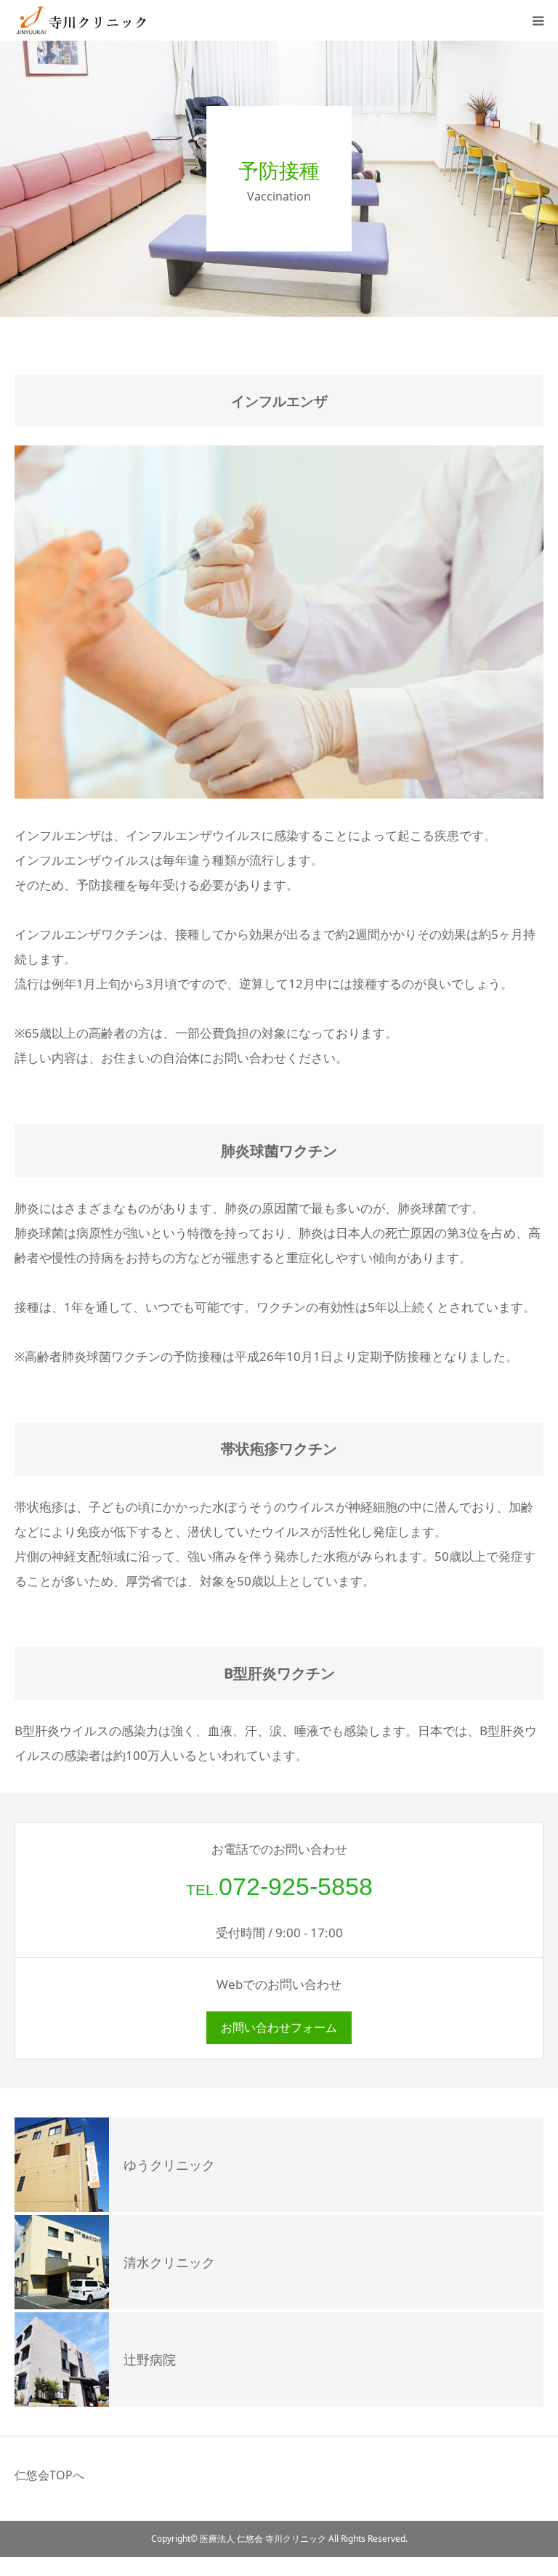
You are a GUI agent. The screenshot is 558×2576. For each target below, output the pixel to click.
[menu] (538, 20)
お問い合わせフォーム (279, 2027)
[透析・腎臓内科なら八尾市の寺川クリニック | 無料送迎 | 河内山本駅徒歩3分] (102, 20)
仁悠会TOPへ (49, 2475)
